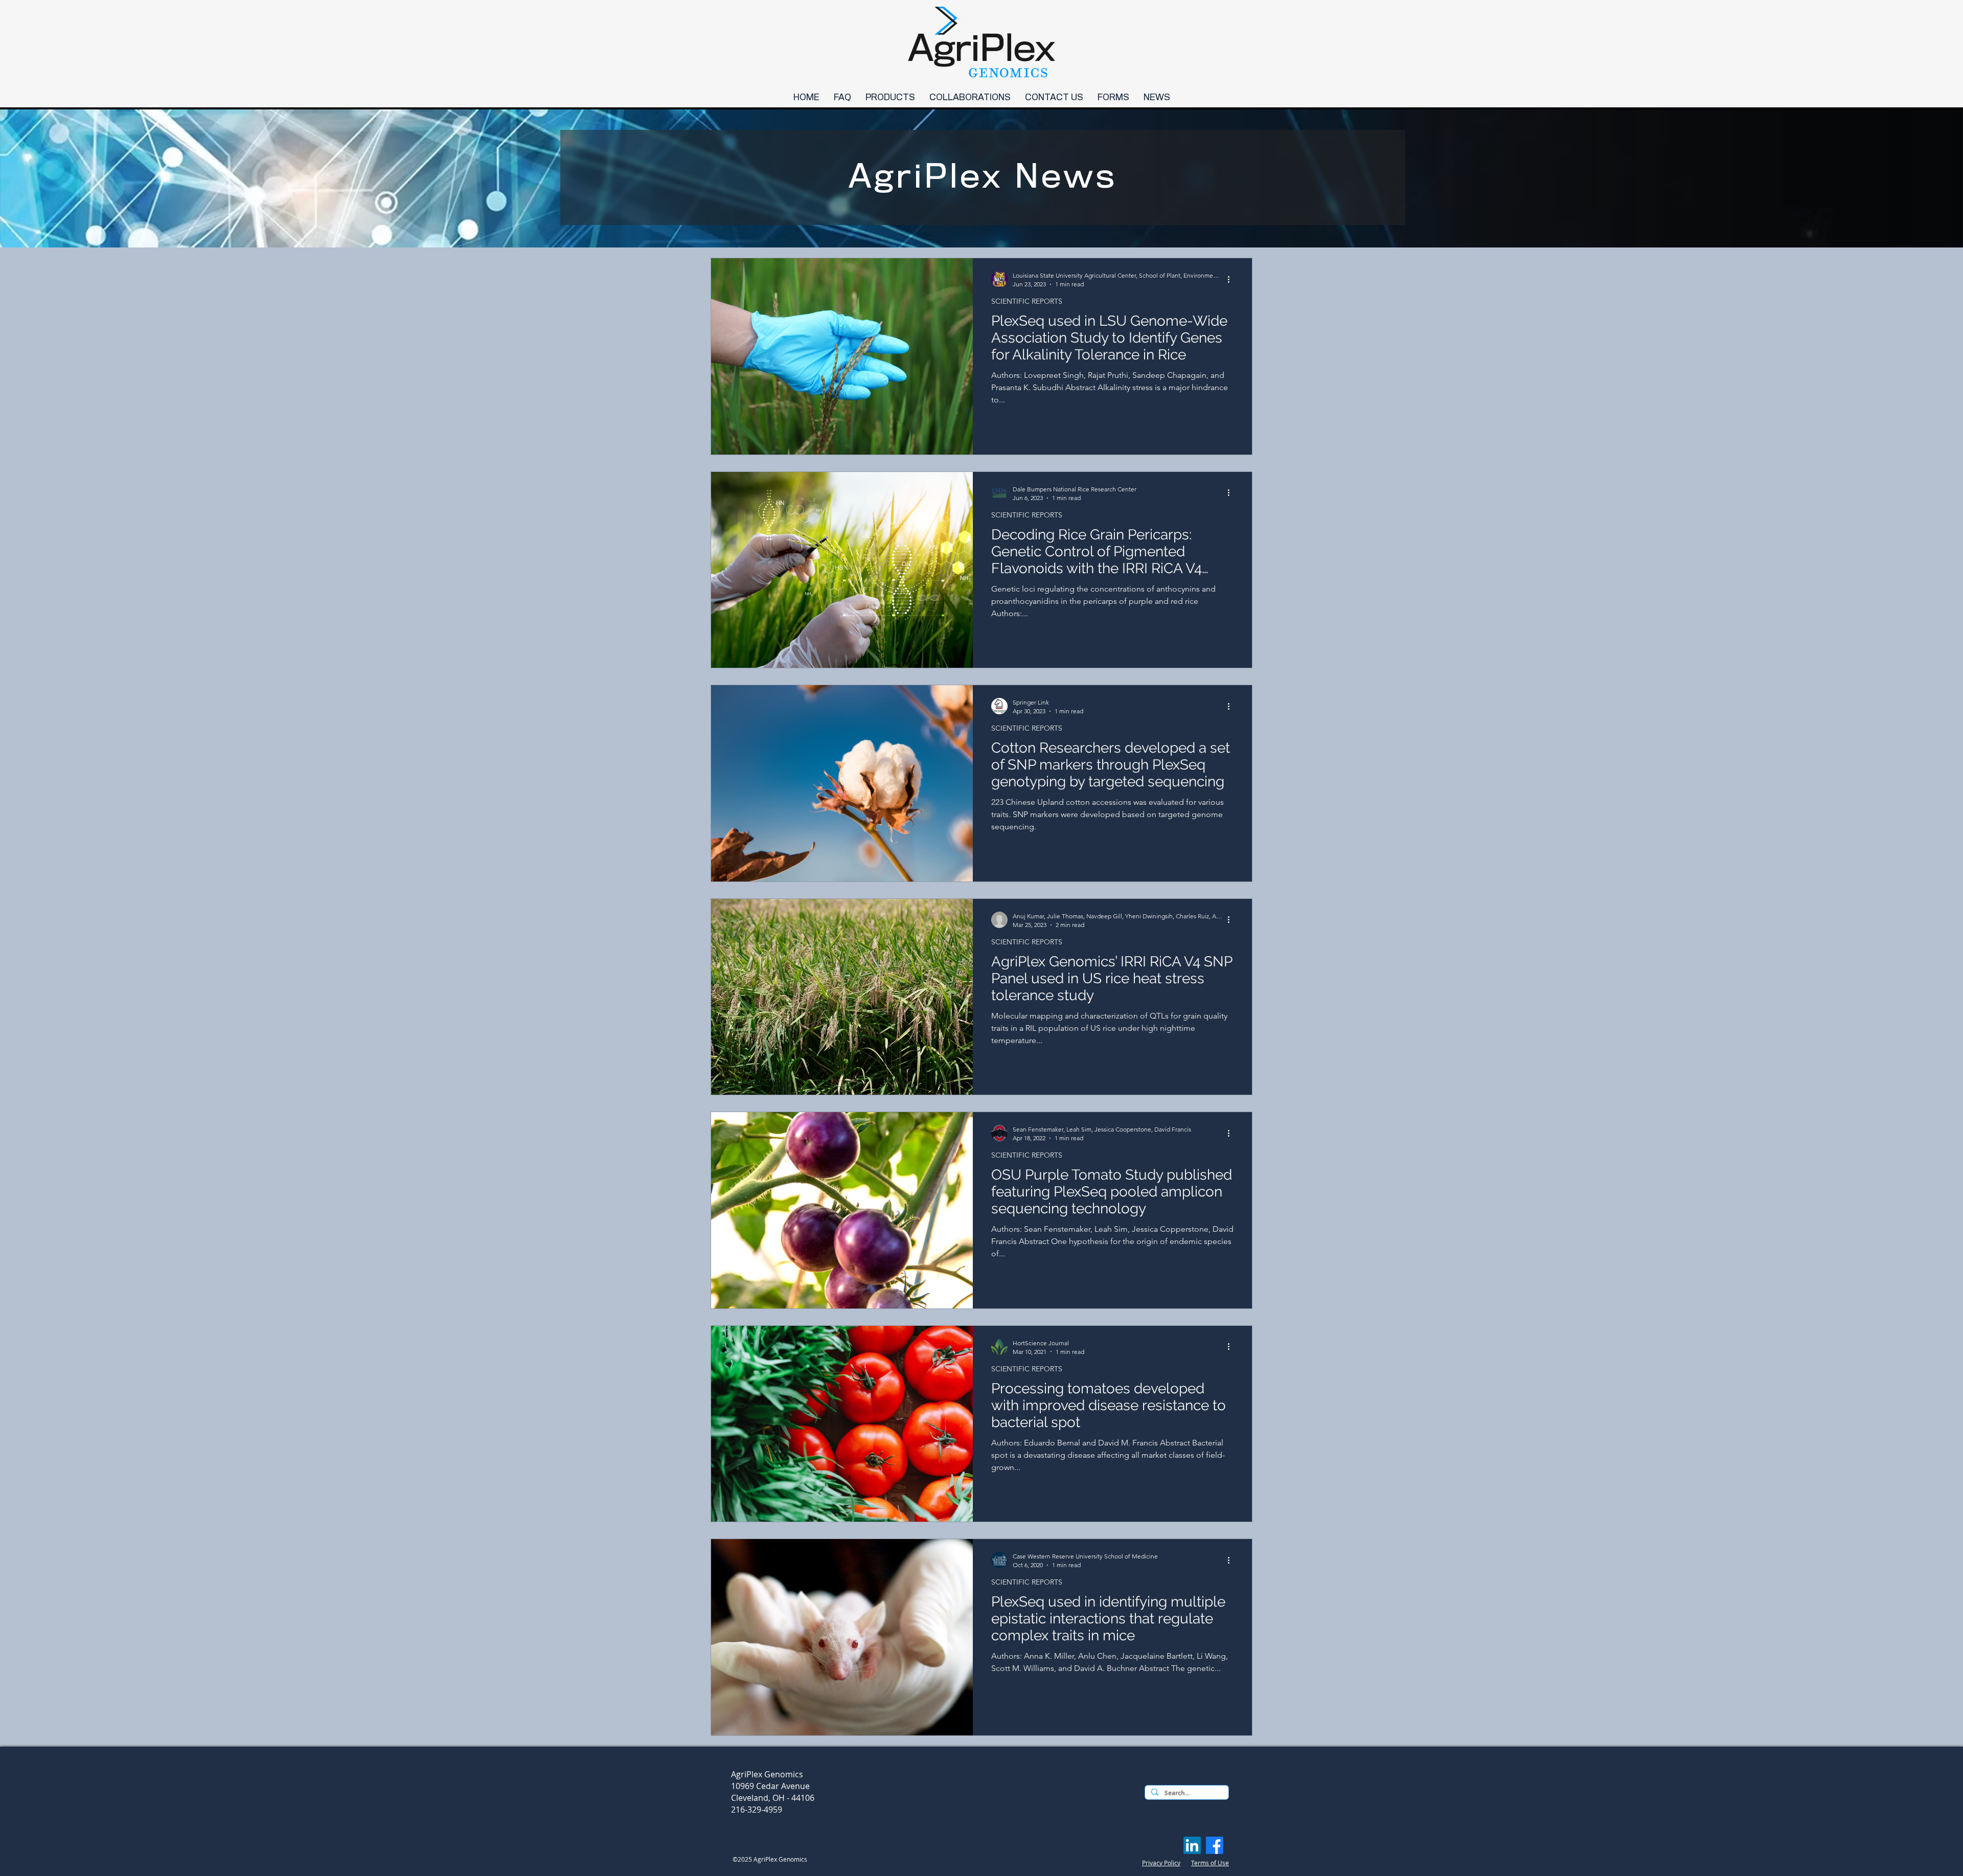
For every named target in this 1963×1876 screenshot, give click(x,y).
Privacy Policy (1161, 1863)
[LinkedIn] (1192, 1845)
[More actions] (1232, 279)
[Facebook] (1215, 1845)
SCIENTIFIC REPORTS (1027, 301)
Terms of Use (1210, 1863)
